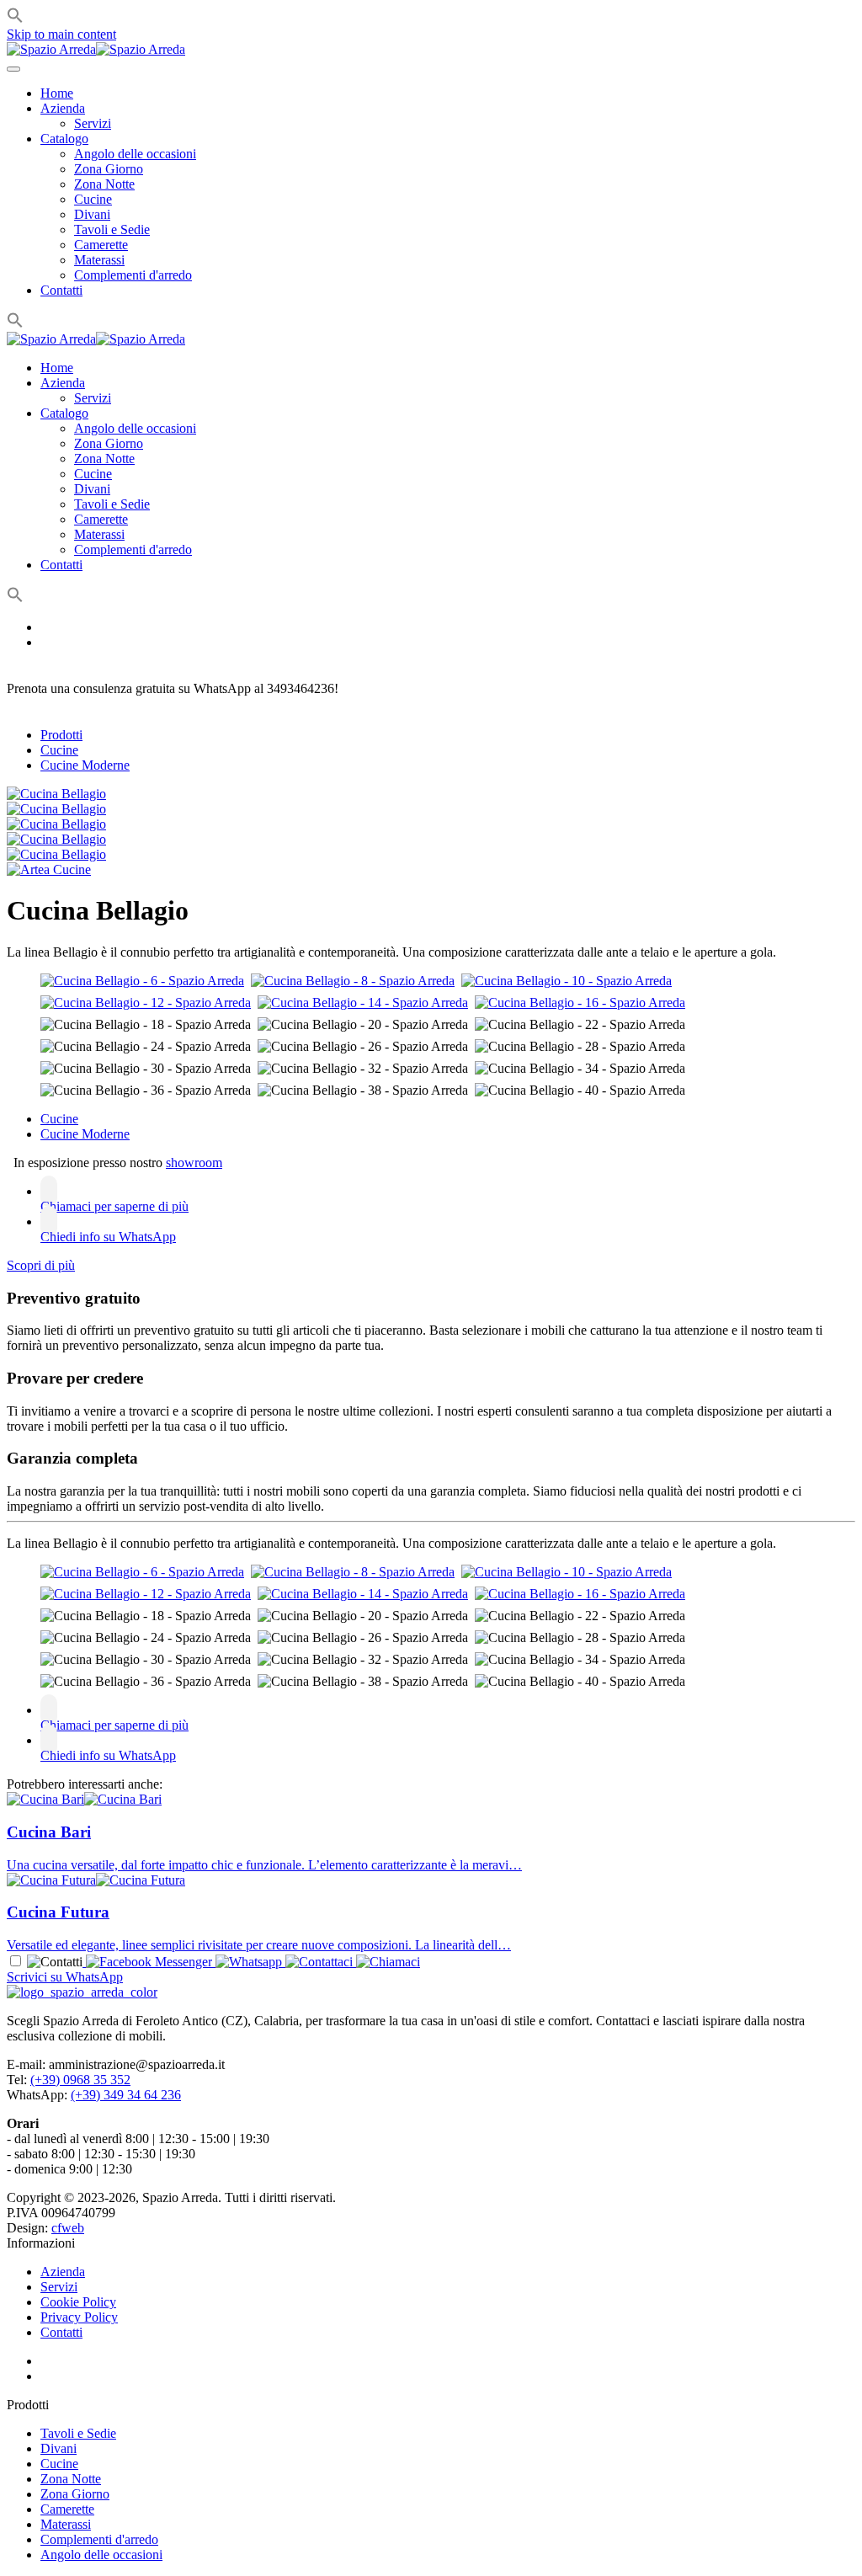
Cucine (93, 199)
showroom (194, 1163)
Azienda (63, 108)
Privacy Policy (79, 2317)
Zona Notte (104, 184)
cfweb (68, 2228)
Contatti (61, 290)
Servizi (93, 123)
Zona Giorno (109, 169)
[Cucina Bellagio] (56, 794)
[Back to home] (96, 49)
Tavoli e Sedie (112, 229)
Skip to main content (61, 34)
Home (57, 93)
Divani (92, 214)
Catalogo (64, 139)
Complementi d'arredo (133, 275)
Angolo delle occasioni (135, 154)
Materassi (99, 260)
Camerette (101, 245)
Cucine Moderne (85, 765)
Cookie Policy (78, 2302)
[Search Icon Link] (15, 324)
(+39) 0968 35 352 (80, 2080)
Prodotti (61, 735)
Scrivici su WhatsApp (65, 1977)
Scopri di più (41, 1265)
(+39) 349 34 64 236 (126, 2095)
